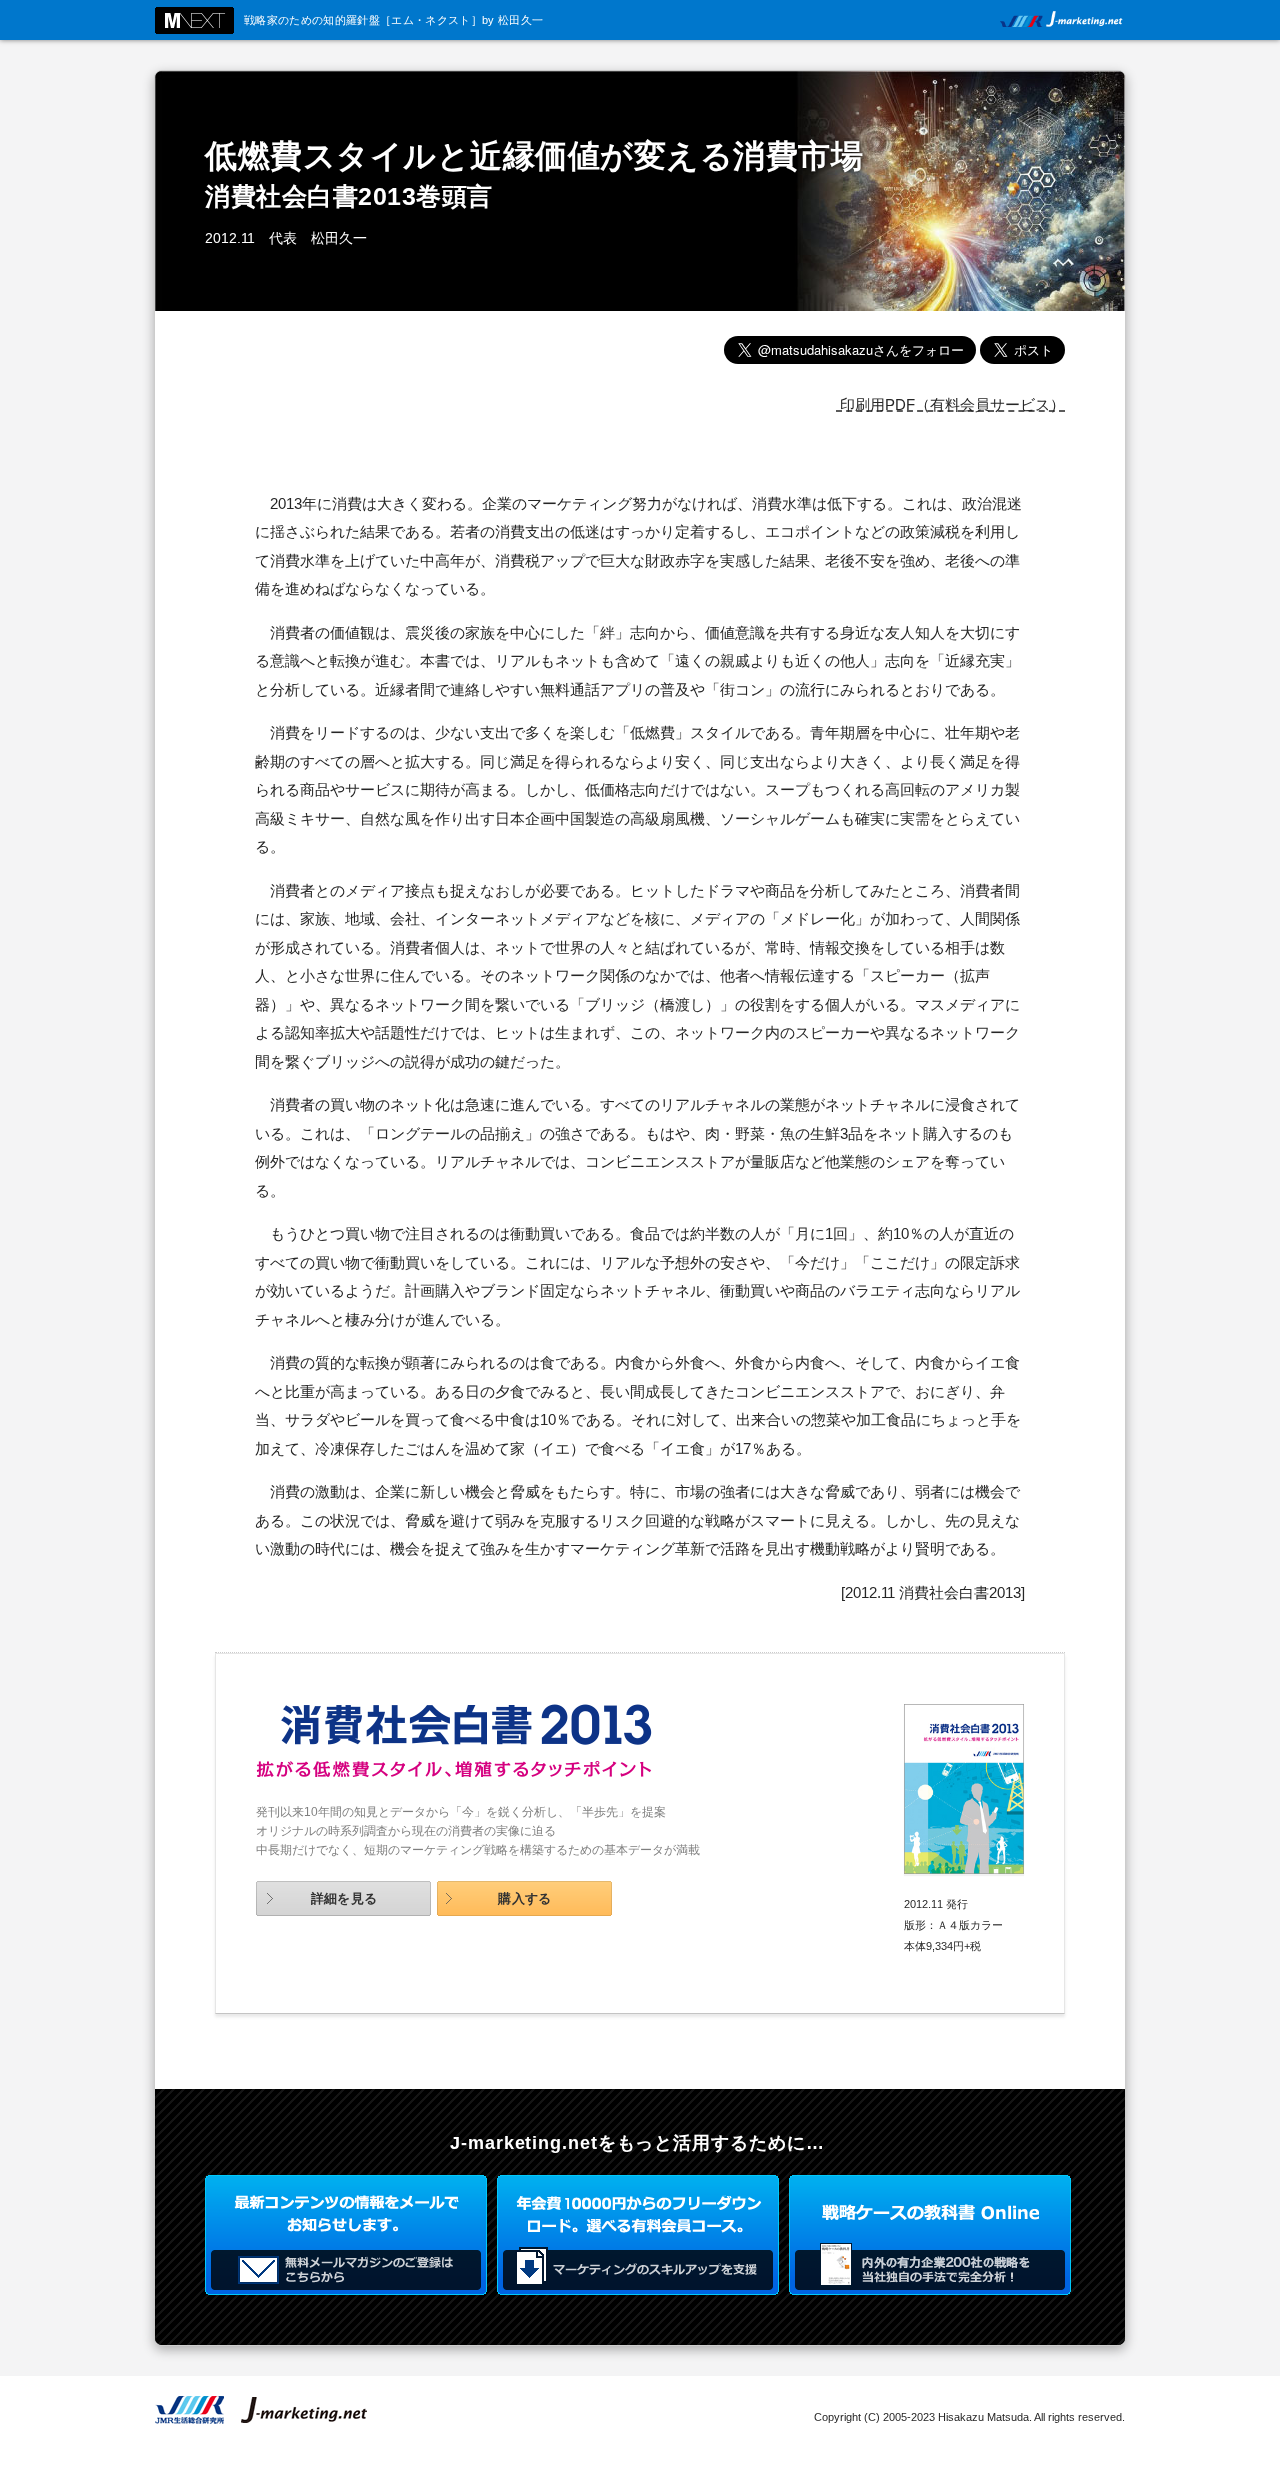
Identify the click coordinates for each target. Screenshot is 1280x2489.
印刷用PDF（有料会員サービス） (950, 404)
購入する (525, 1898)
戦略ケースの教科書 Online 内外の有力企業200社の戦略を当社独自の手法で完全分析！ (930, 2235)
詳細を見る (344, 1898)
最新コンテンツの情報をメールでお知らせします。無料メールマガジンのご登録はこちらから (346, 2235)
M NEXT (194, 20)
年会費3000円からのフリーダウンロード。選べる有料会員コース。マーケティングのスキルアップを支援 (638, 2235)
